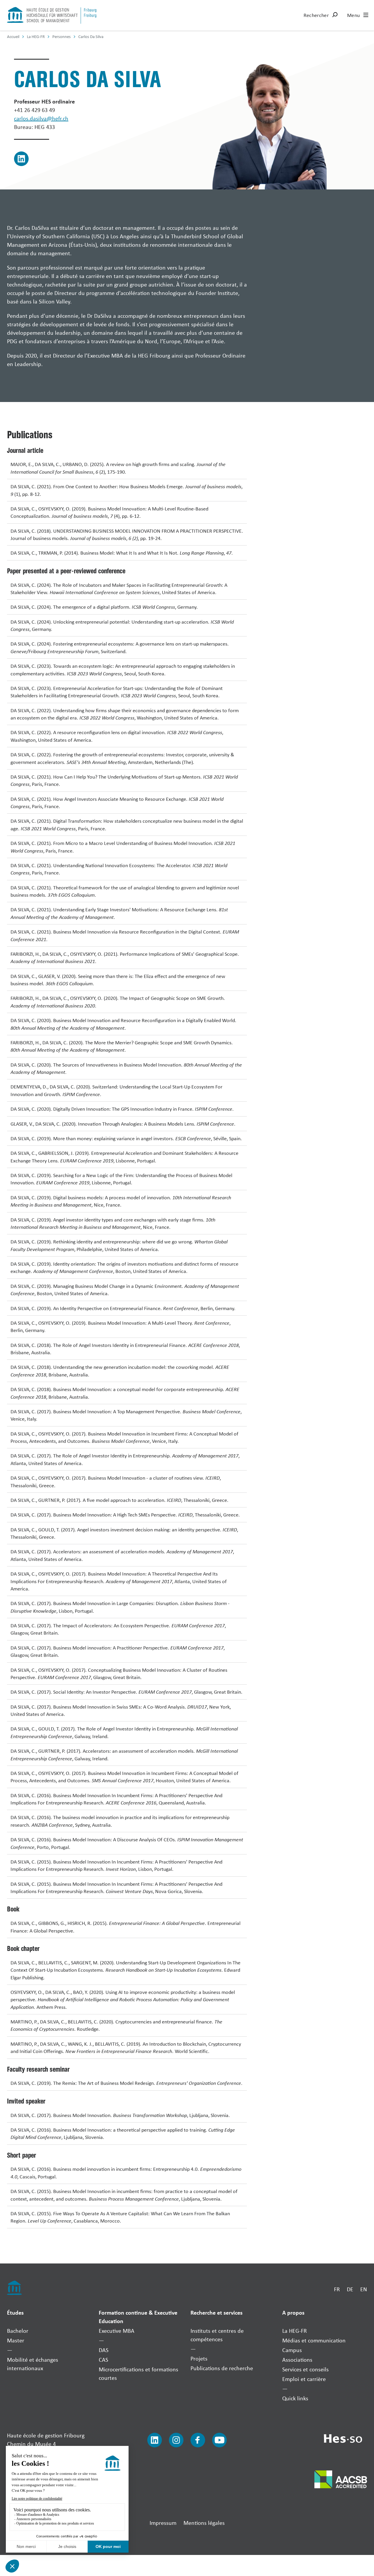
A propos (293, 2312)
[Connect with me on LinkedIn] (21, 159)
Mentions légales (204, 2523)
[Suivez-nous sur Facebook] (198, 2440)
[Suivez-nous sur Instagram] (176, 2440)
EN (364, 2289)
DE (350, 2289)
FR (337, 2289)
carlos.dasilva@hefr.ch (41, 118)
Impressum (163, 2523)
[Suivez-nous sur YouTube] (219, 2440)
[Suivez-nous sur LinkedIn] (155, 2440)
